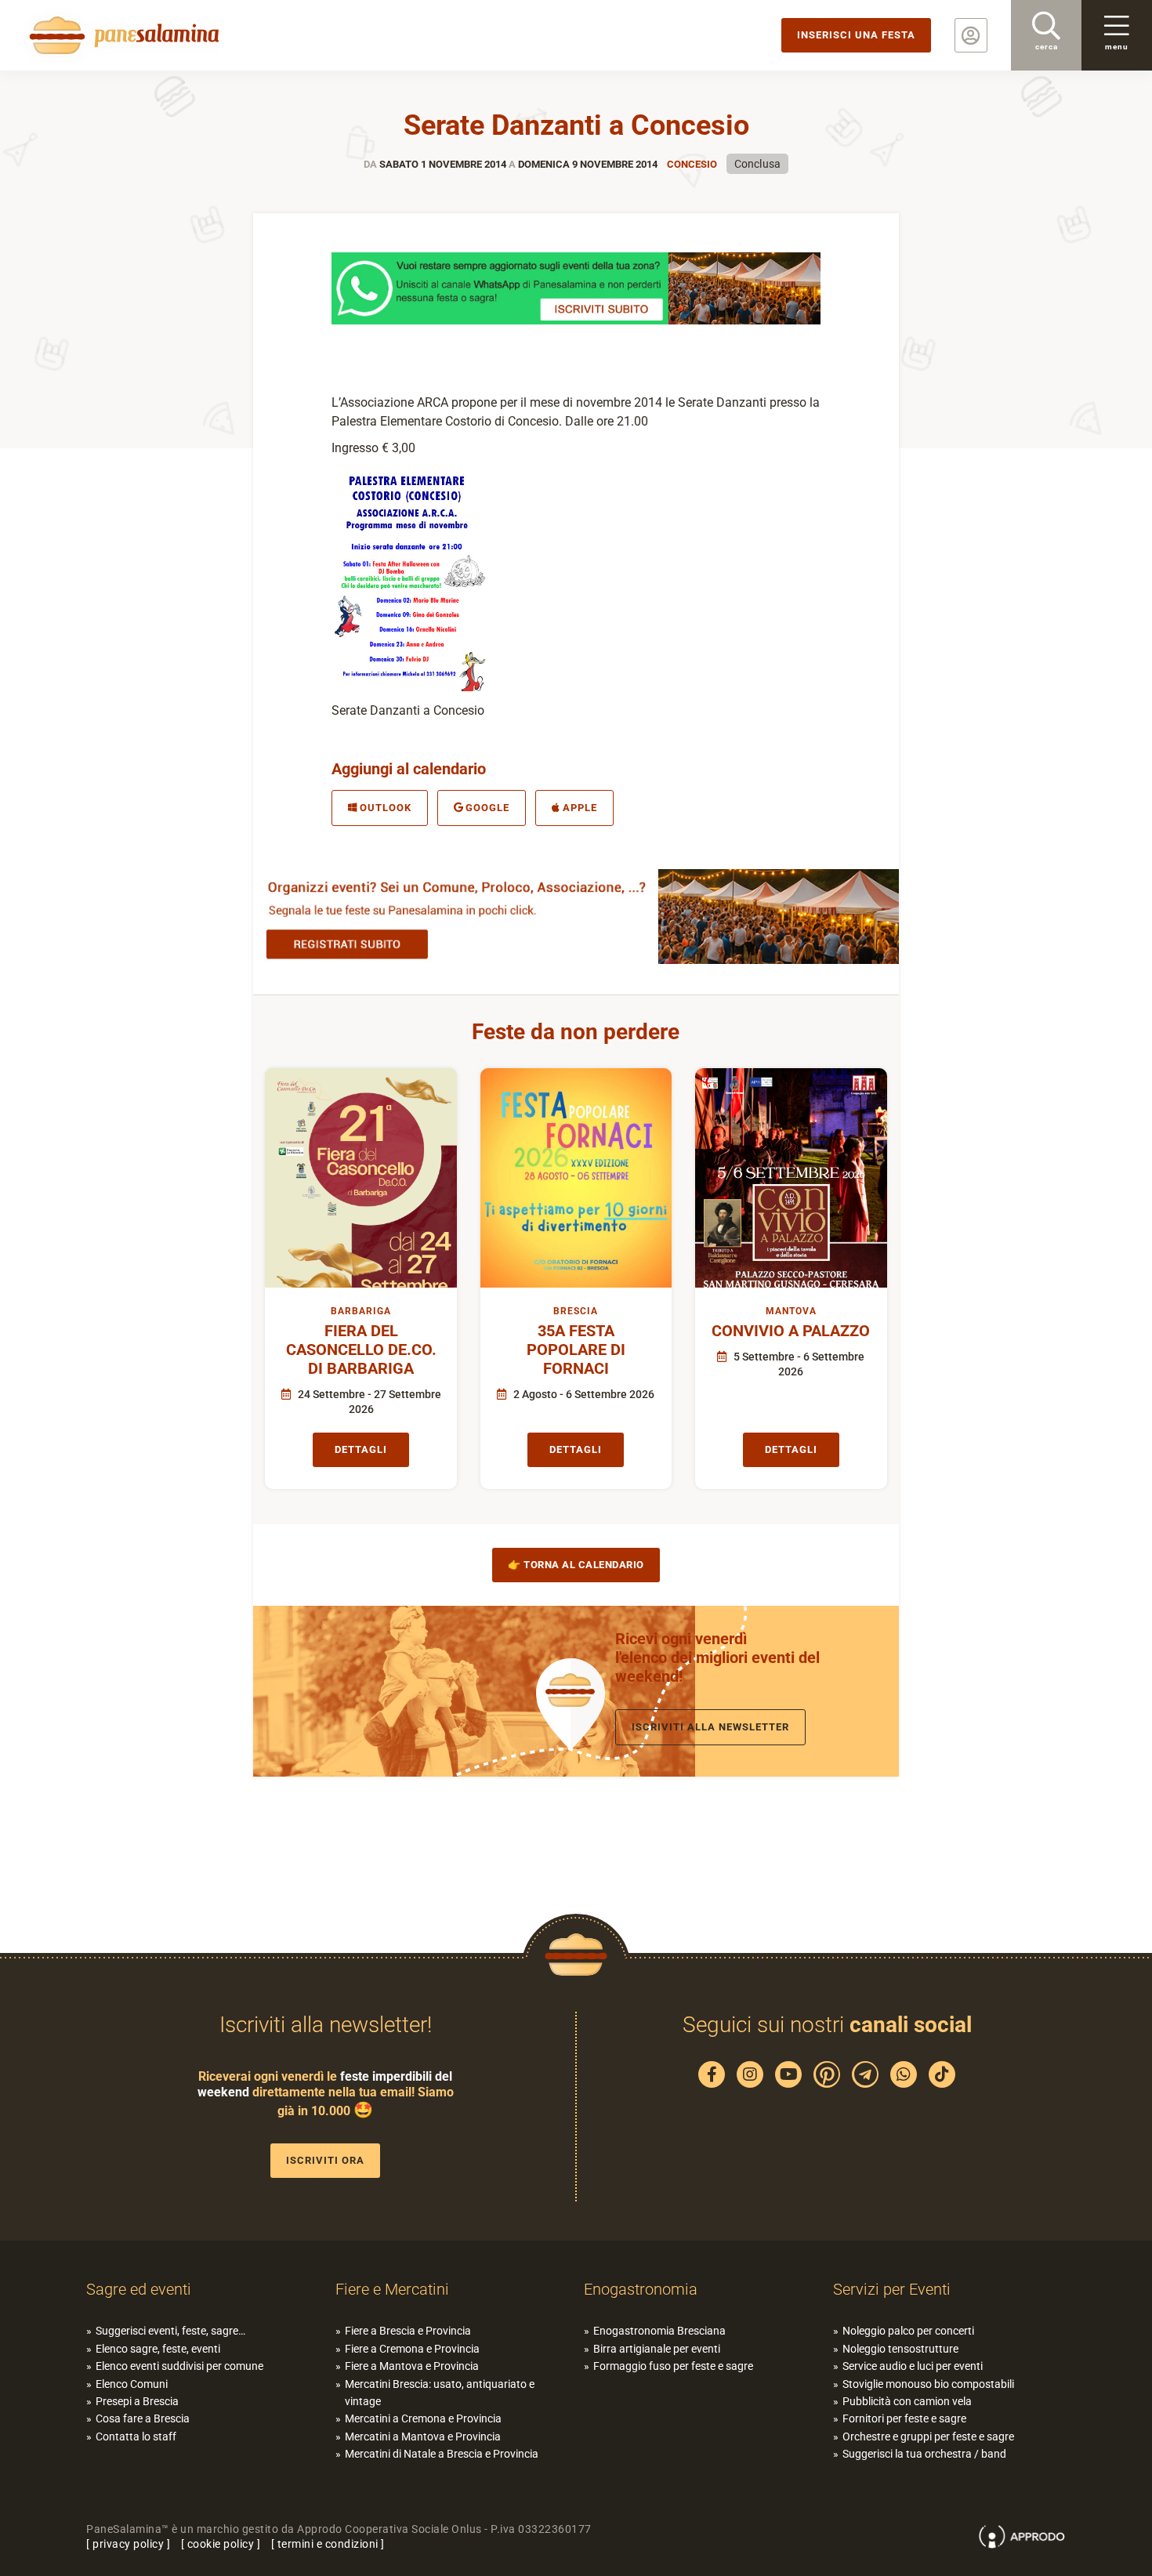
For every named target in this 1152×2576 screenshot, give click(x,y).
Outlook (386, 808)
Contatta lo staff (136, 2437)
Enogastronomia (641, 2289)
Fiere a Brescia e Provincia (408, 2331)
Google (487, 808)
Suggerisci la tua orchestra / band (924, 2454)
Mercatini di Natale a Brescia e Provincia (442, 2454)
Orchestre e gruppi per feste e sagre (928, 2437)
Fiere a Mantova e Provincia (412, 2366)
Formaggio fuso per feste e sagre (673, 2366)
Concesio (692, 164)
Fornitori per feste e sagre (904, 2418)
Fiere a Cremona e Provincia (412, 2349)
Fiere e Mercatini (392, 2289)
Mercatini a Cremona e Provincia (423, 2418)
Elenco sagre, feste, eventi (158, 2349)
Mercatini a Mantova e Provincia (423, 2437)
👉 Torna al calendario (576, 1565)
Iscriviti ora (325, 2160)
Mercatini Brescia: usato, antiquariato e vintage (440, 2393)
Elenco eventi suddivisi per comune (179, 2366)
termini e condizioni (328, 2544)
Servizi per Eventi (892, 2289)
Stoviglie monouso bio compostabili (928, 2384)
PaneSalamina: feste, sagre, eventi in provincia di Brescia (121, 35)
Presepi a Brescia (137, 2401)
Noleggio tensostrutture (900, 2349)
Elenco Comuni (132, 2384)
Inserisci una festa (856, 35)
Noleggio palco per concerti (908, 2331)
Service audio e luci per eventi (913, 2366)
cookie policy (221, 2544)
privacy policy (128, 2544)
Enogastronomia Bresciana (659, 2331)
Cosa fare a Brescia (143, 2418)
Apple (580, 808)
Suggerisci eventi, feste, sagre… (170, 2331)
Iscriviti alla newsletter (710, 1727)
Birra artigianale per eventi (657, 2349)
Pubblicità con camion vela (907, 2401)
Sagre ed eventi (139, 2289)
